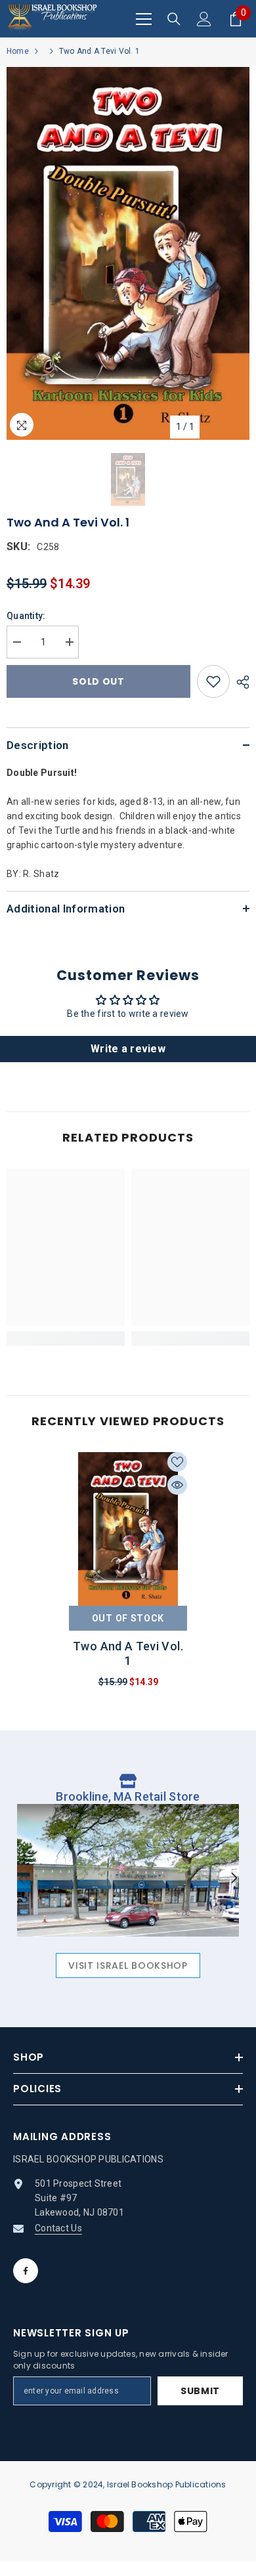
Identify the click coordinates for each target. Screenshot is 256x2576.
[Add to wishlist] (213, 681)
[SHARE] (240, 682)
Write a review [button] (128, 1049)
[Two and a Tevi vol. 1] (128, 1529)
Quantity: (26, 616)
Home (18, 51)
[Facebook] (26, 2271)
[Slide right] (234, 1879)
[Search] (174, 19)
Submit (200, 2391)
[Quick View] (177, 1485)
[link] (66, 1339)
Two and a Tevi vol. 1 (128, 1653)
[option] (128, 253)
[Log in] (204, 19)
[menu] (144, 19)
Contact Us (58, 2228)
